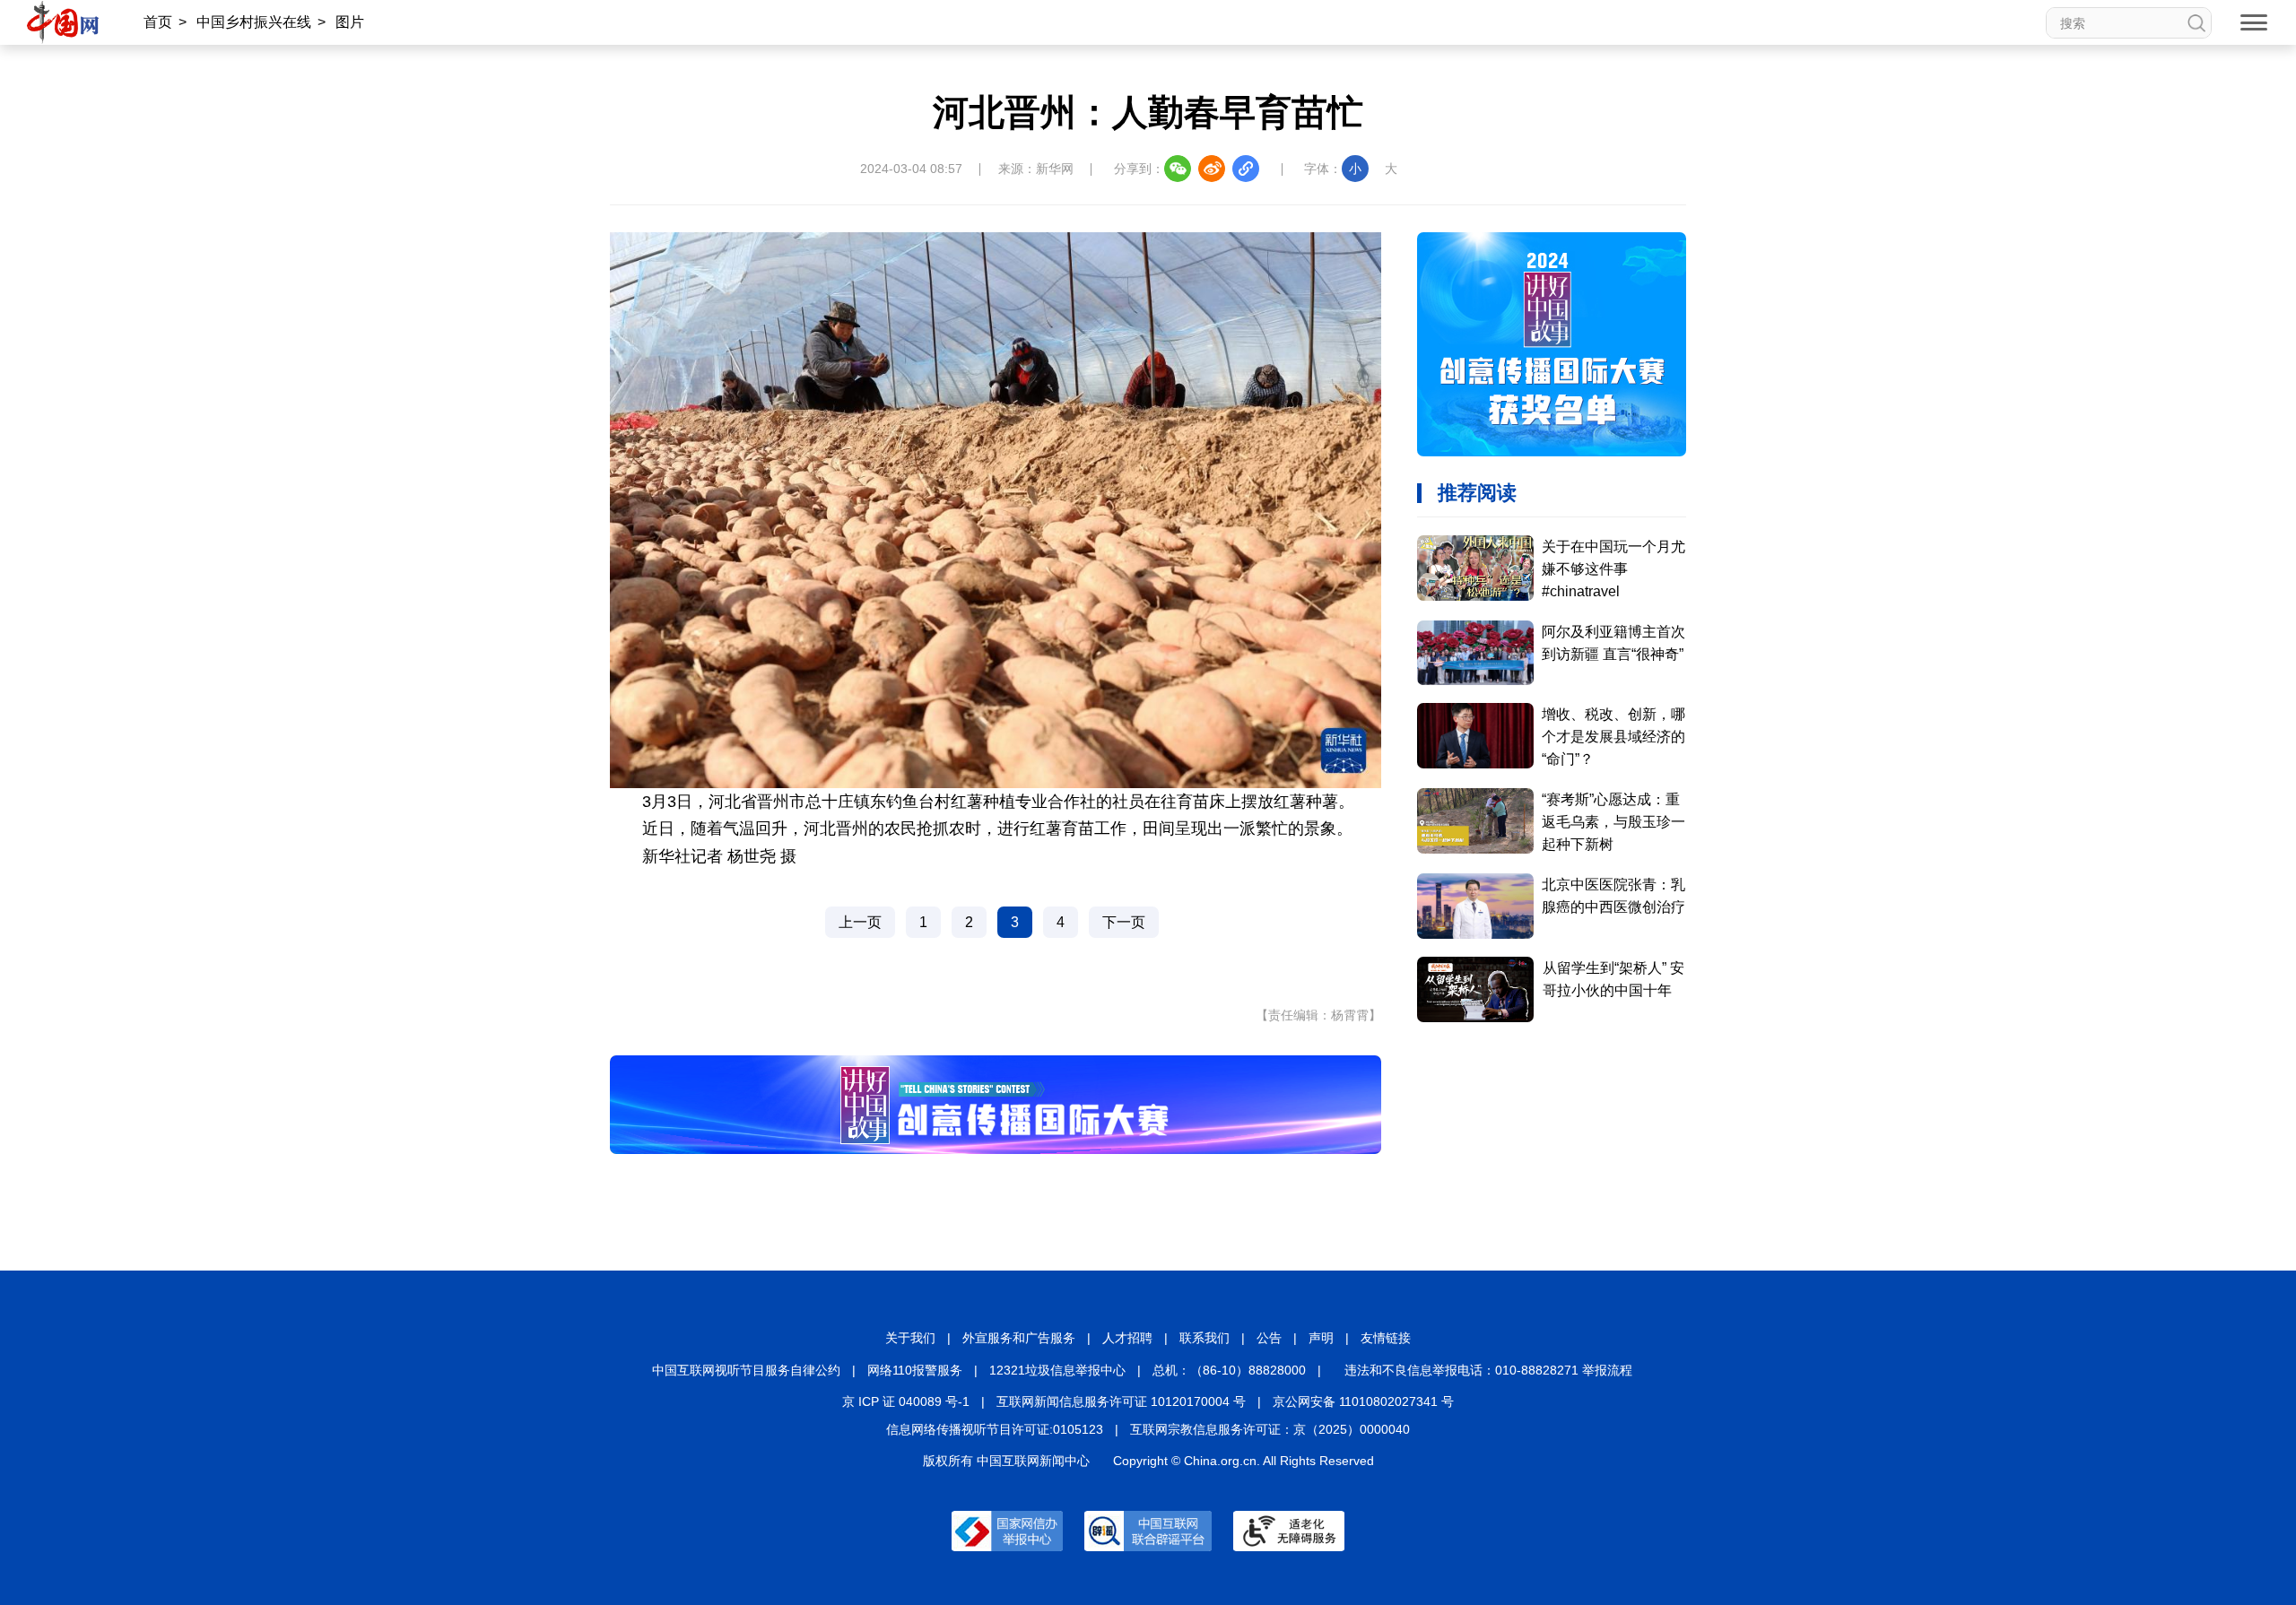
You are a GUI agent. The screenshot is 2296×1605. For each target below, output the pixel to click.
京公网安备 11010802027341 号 (1363, 1401)
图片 (350, 22)
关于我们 (910, 1338)
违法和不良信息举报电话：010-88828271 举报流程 (1488, 1370)
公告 (1269, 1338)
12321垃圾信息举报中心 (1057, 1370)
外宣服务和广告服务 (1019, 1338)
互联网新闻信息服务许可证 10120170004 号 (1121, 1401)
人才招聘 (1127, 1338)
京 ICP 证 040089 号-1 (906, 1401)
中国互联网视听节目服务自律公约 (746, 1370)
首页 (158, 22)
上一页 (860, 922)
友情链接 (1386, 1338)
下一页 (1124, 922)
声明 (1321, 1338)
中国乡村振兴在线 (254, 22)
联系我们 (1205, 1338)
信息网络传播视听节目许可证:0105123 (995, 1429)
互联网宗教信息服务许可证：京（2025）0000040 (1270, 1429)
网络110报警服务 (915, 1370)
